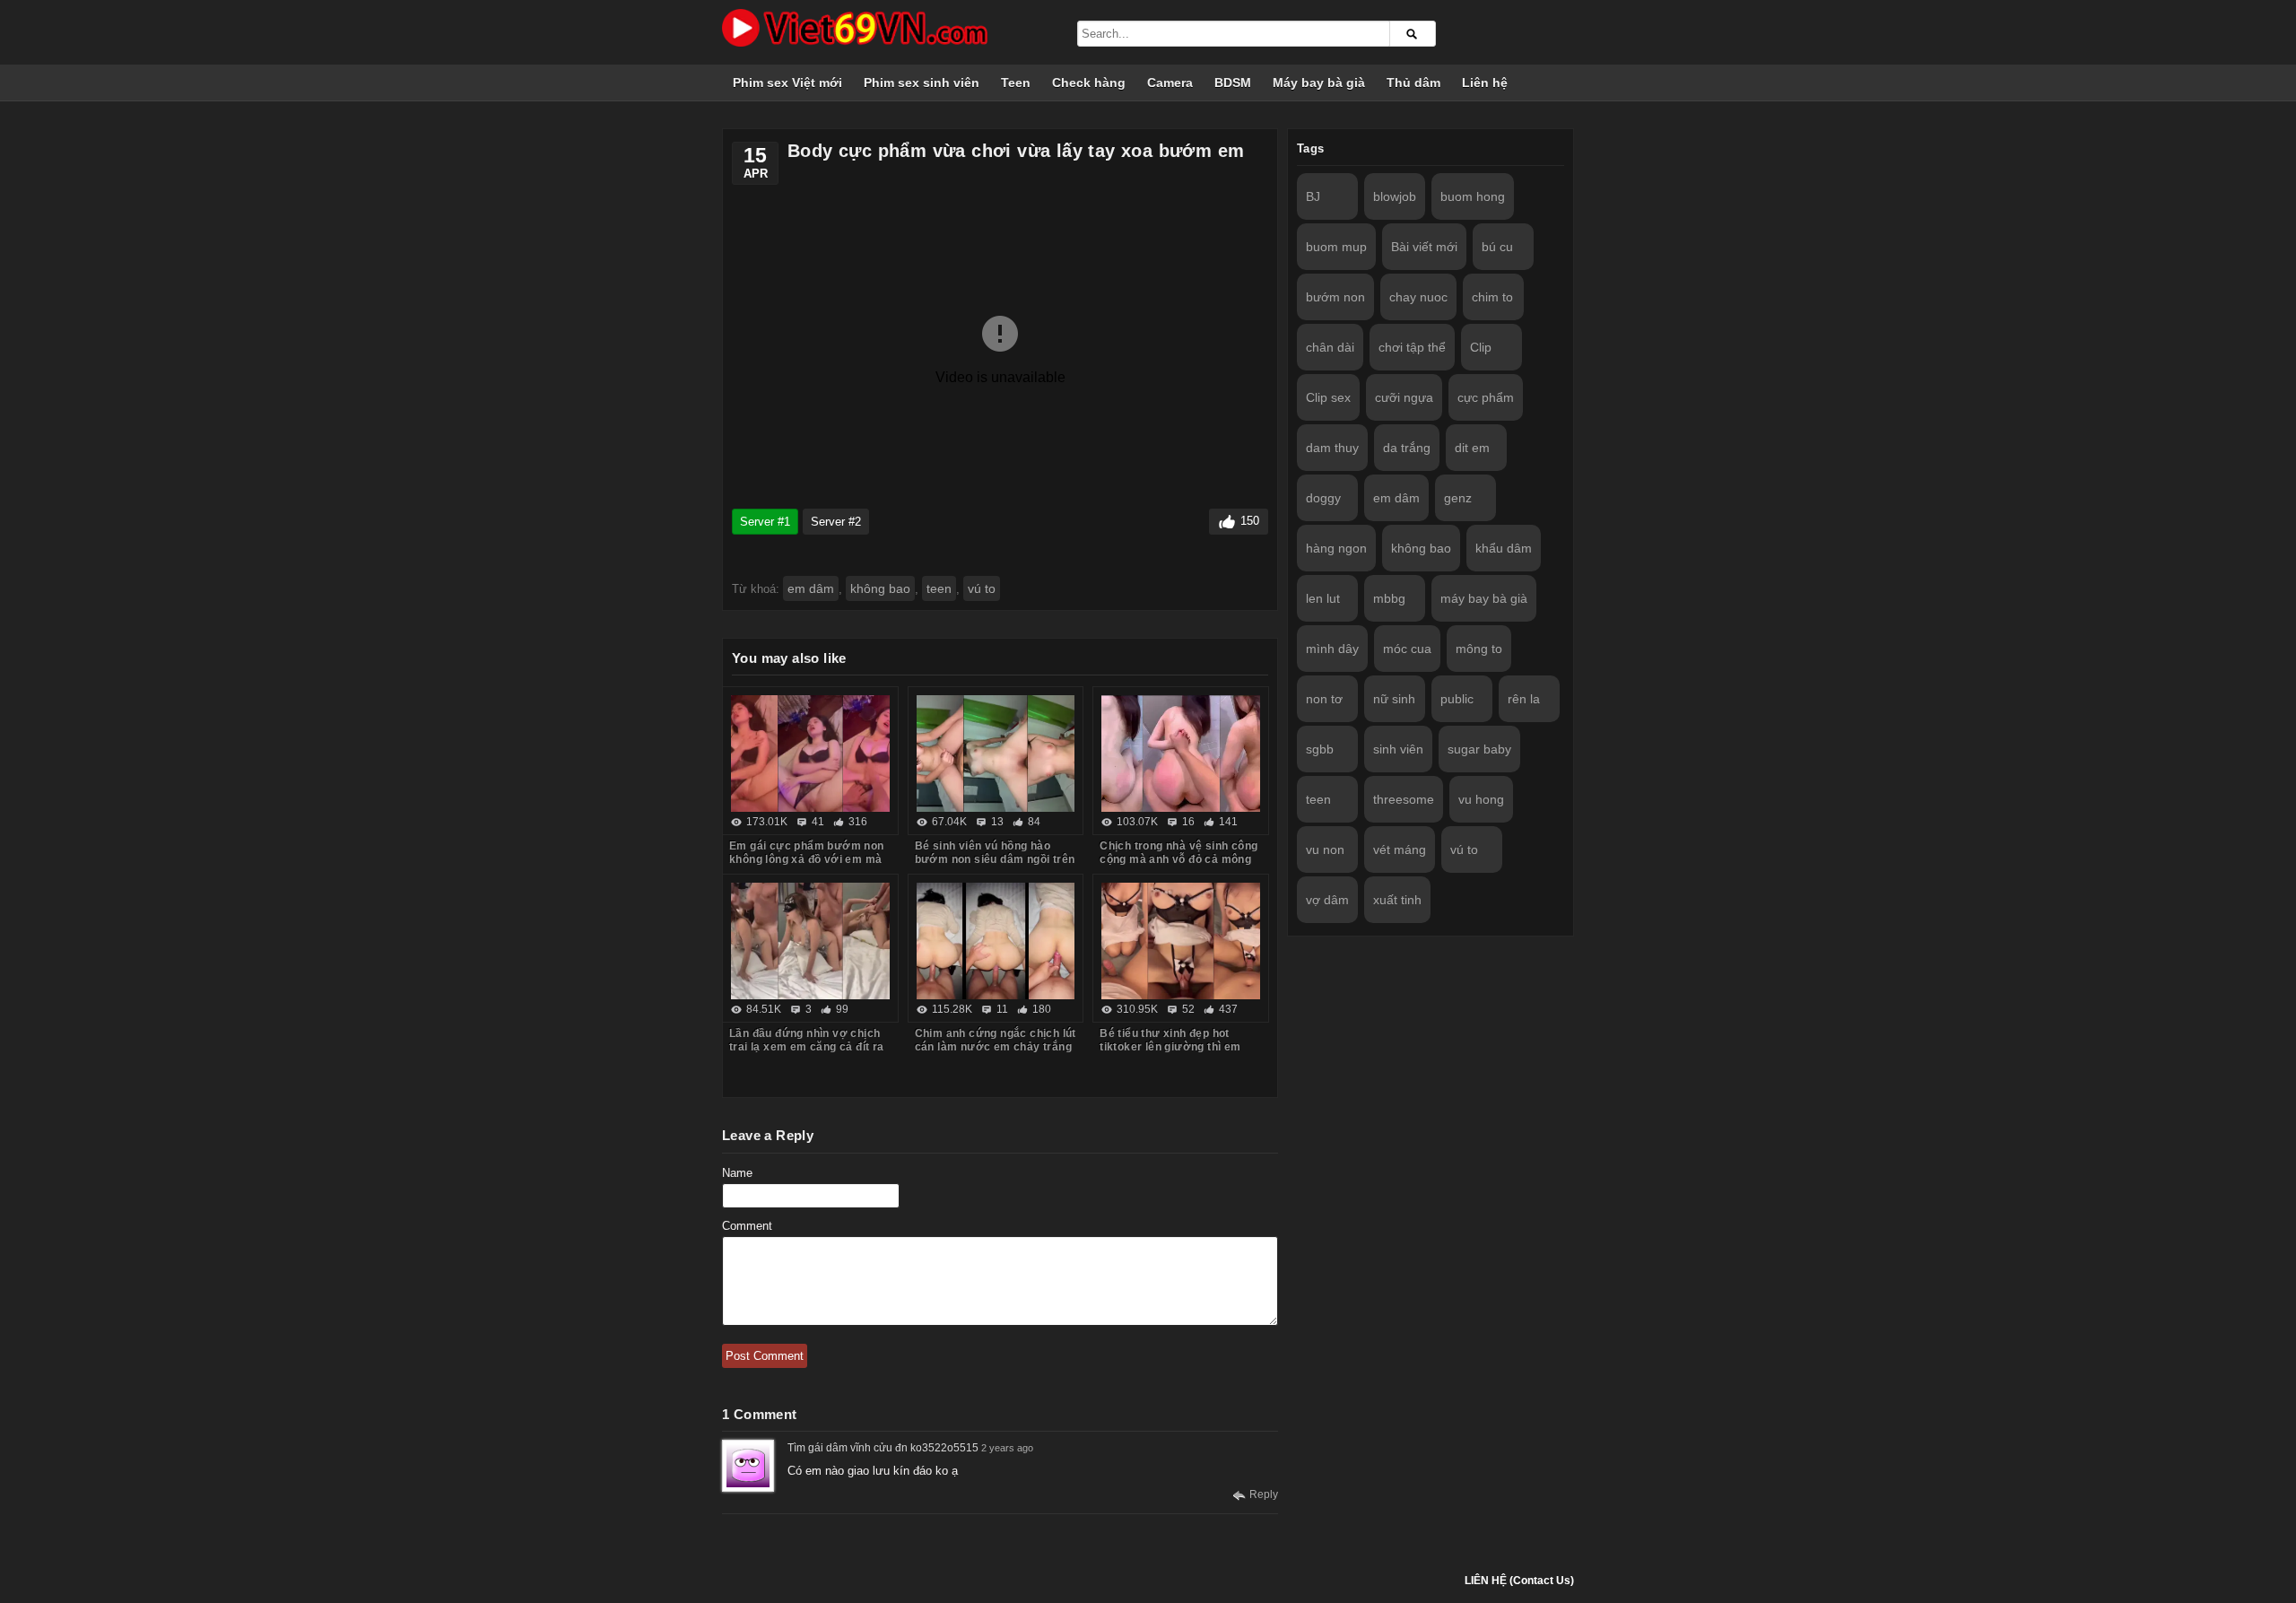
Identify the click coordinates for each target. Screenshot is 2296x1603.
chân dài (1330, 347)
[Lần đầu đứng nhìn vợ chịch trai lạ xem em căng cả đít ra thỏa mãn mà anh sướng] (810, 941)
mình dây (1332, 649)
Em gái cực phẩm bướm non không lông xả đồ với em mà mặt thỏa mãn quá (807, 859)
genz (1458, 498)
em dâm (811, 588)
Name (737, 1173)
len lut (1323, 598)
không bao (880, 588)
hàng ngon (1336, 548)
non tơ (1324, 699)
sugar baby (1479, 749)
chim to (1492, 297)
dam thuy (1332, 448)
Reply (1264, 1494)
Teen (1016, 83)
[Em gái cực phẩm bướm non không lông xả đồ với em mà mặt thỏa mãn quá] (810, 754)
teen (939, 588)
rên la (1524, 699)
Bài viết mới (1424, 247)
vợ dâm (1327, 900)
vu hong (1481, 799)
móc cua (1407, 649)
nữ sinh (1394, 699)
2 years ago (1007, 1448)
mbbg (1389, 598)
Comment (747, 1226)
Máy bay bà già (1319, 83)
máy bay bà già (1484, 598)
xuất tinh (1397, 900)
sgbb (1320, 749)
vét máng (1400, 849)
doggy (1323, 498)
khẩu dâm (1504, 548)
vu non (1325, 849)
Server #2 (836, 522)
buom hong (1473, 196)
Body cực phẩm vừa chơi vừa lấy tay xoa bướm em (1016, 151)
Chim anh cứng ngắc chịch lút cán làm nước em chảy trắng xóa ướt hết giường (996, 1047)
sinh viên (1398, 749)
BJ (1313, 196)
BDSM (1233, 83)
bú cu (1497, 247)
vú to (982, 588)
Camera (1170, 83)
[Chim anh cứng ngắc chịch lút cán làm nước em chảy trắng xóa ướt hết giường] (996, 941)
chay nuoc (1418, 297)
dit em (1472, 448)
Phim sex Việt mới (787, 83)
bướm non (1335, 297)
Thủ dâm (1413, 83)
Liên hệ (1485, 83)
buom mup (1336, 247)
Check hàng (1089, 83)
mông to (1479, 649)
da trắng (1407, 448)
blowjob (1395, 196)
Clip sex (1328, 397)
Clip (1481, 347)
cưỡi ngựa (1404, 397)
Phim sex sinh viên (922, 83)
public (1457, 699)
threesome (1404, 799)
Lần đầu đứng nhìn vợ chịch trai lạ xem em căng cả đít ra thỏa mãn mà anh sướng (807, 1047)
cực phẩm (1486, 397)
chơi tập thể (1412, 347)
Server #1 (765, 522)
